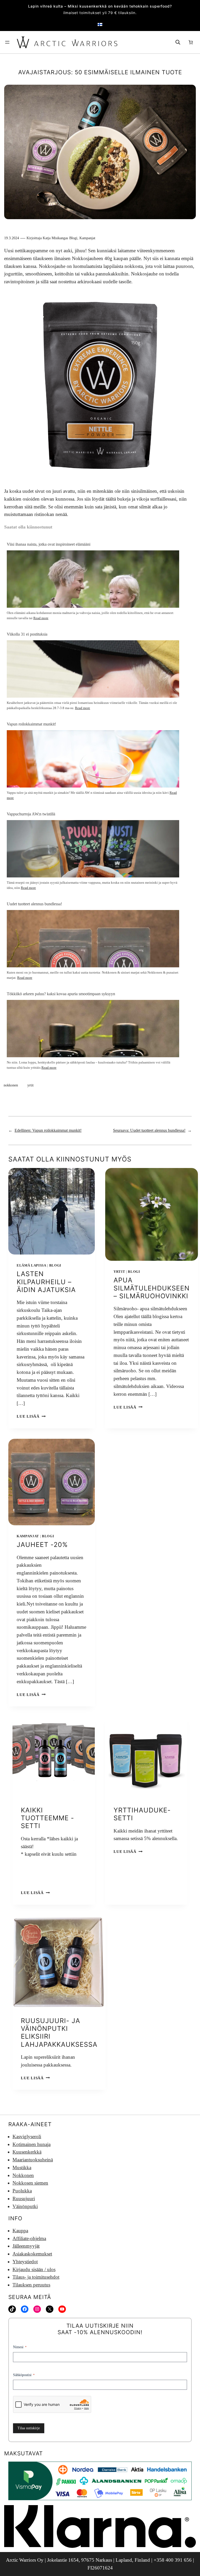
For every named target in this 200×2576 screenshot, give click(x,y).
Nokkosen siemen (30, 2183)
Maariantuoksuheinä (33, 2160)
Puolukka (22, 2191)
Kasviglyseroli (27, 2137)
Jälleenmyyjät (26, 2246)
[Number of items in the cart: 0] (191, 42)
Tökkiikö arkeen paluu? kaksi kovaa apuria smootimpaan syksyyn (61, 994)
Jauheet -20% (42, 1545)
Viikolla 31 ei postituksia (27, 634)
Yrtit (119, 1272)
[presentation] (52, 1211)
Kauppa (20, 2231)
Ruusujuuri (24, 2199)
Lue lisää (31, 1416)
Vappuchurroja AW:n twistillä (31, 814)
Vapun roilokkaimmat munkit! (31, 724)
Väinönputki (25, 2206)
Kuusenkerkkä (27, 2152)
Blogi (73, 238)
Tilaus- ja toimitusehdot (36, 2277)
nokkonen (11, 1085)
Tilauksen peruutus (31, 2285)
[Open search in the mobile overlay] (178, 42)
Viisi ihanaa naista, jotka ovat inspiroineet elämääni (49, 544)
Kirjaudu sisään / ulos (34, 2269)
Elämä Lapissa (32, 1265)
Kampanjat (87, 238)
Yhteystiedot (25, 2262)
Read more (41, 618)
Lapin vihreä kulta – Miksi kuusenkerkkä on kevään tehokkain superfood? (100, 6)
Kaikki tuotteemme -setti (48, 1818)
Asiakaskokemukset (32, 2254)
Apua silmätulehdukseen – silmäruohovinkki (152, 1288)
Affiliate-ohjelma (29, 2238)
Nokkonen (23, 2175)
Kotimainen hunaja (32, 2144)
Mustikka (22, 2168)
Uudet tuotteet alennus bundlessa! (34, 904)
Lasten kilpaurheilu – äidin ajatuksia (46, 1282)
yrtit (30, 1085)
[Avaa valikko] (7, 42)
